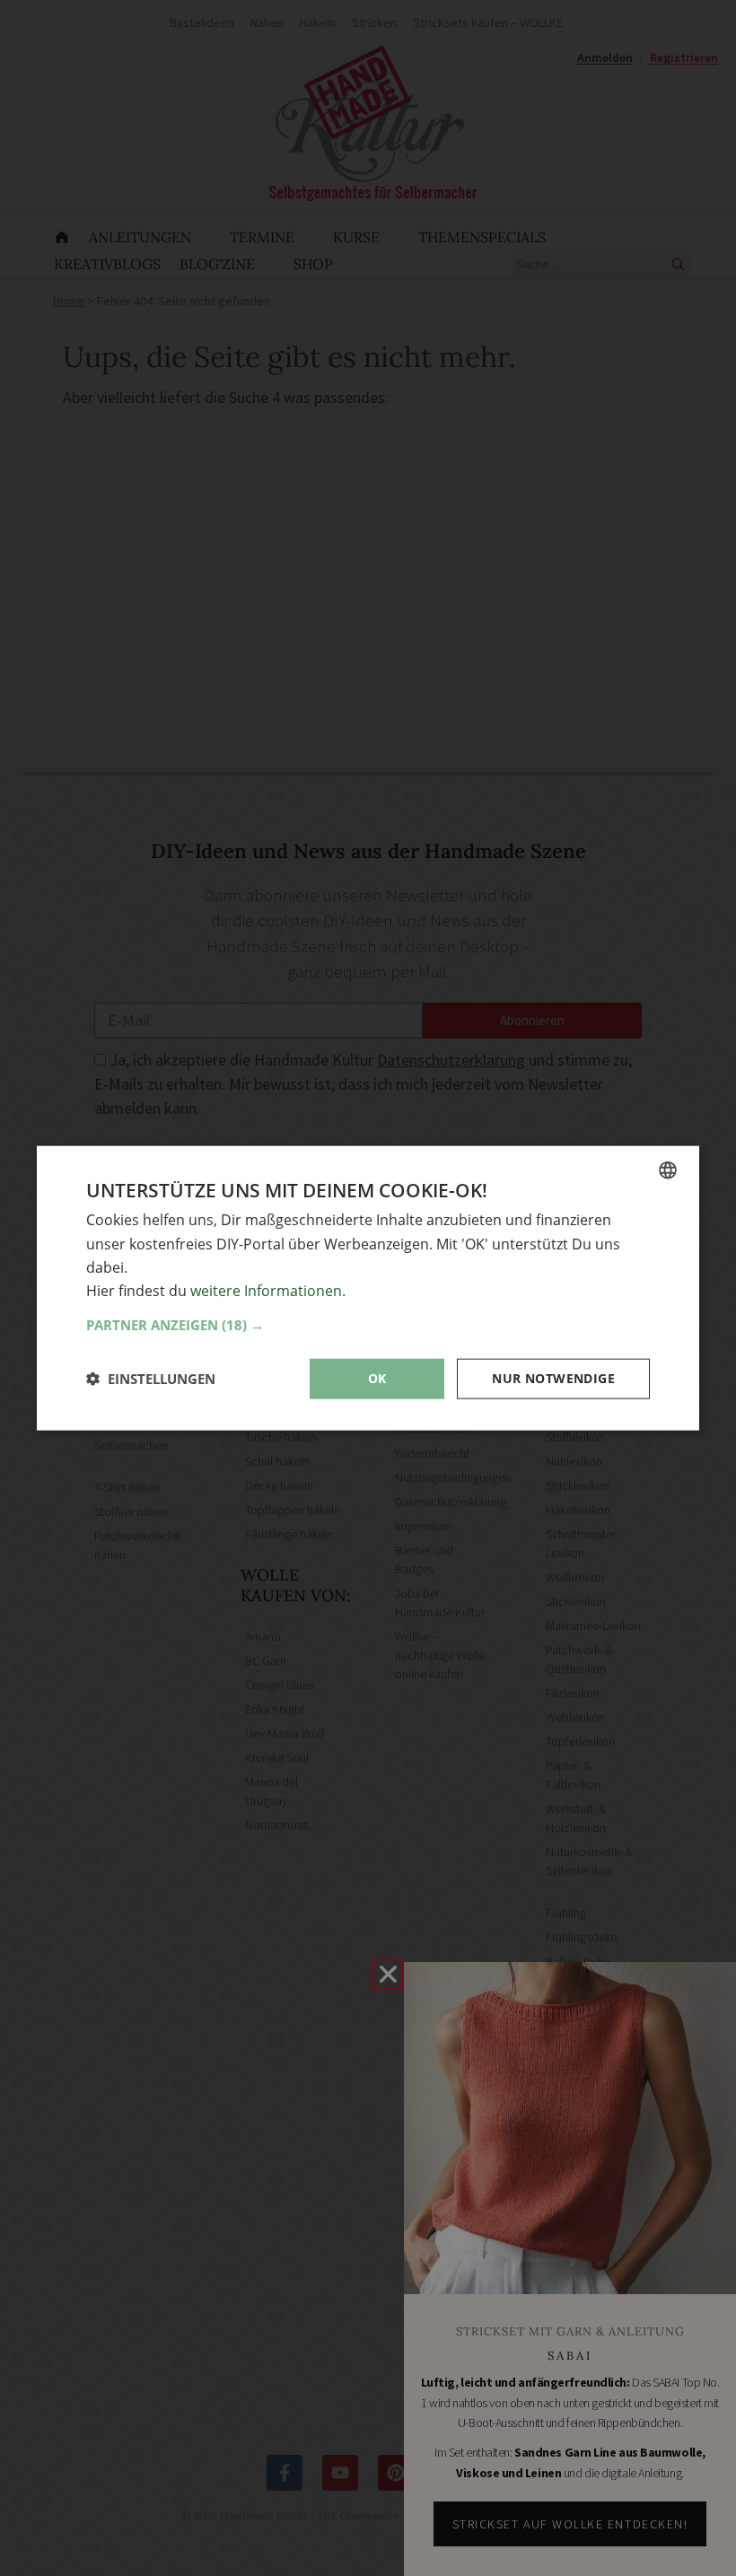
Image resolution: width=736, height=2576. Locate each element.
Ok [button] (377, 1378)
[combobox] (668, 1170)
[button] (368, 1325)
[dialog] (368, 1288)
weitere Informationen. (268, 1291)
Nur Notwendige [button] (553, 1378)
